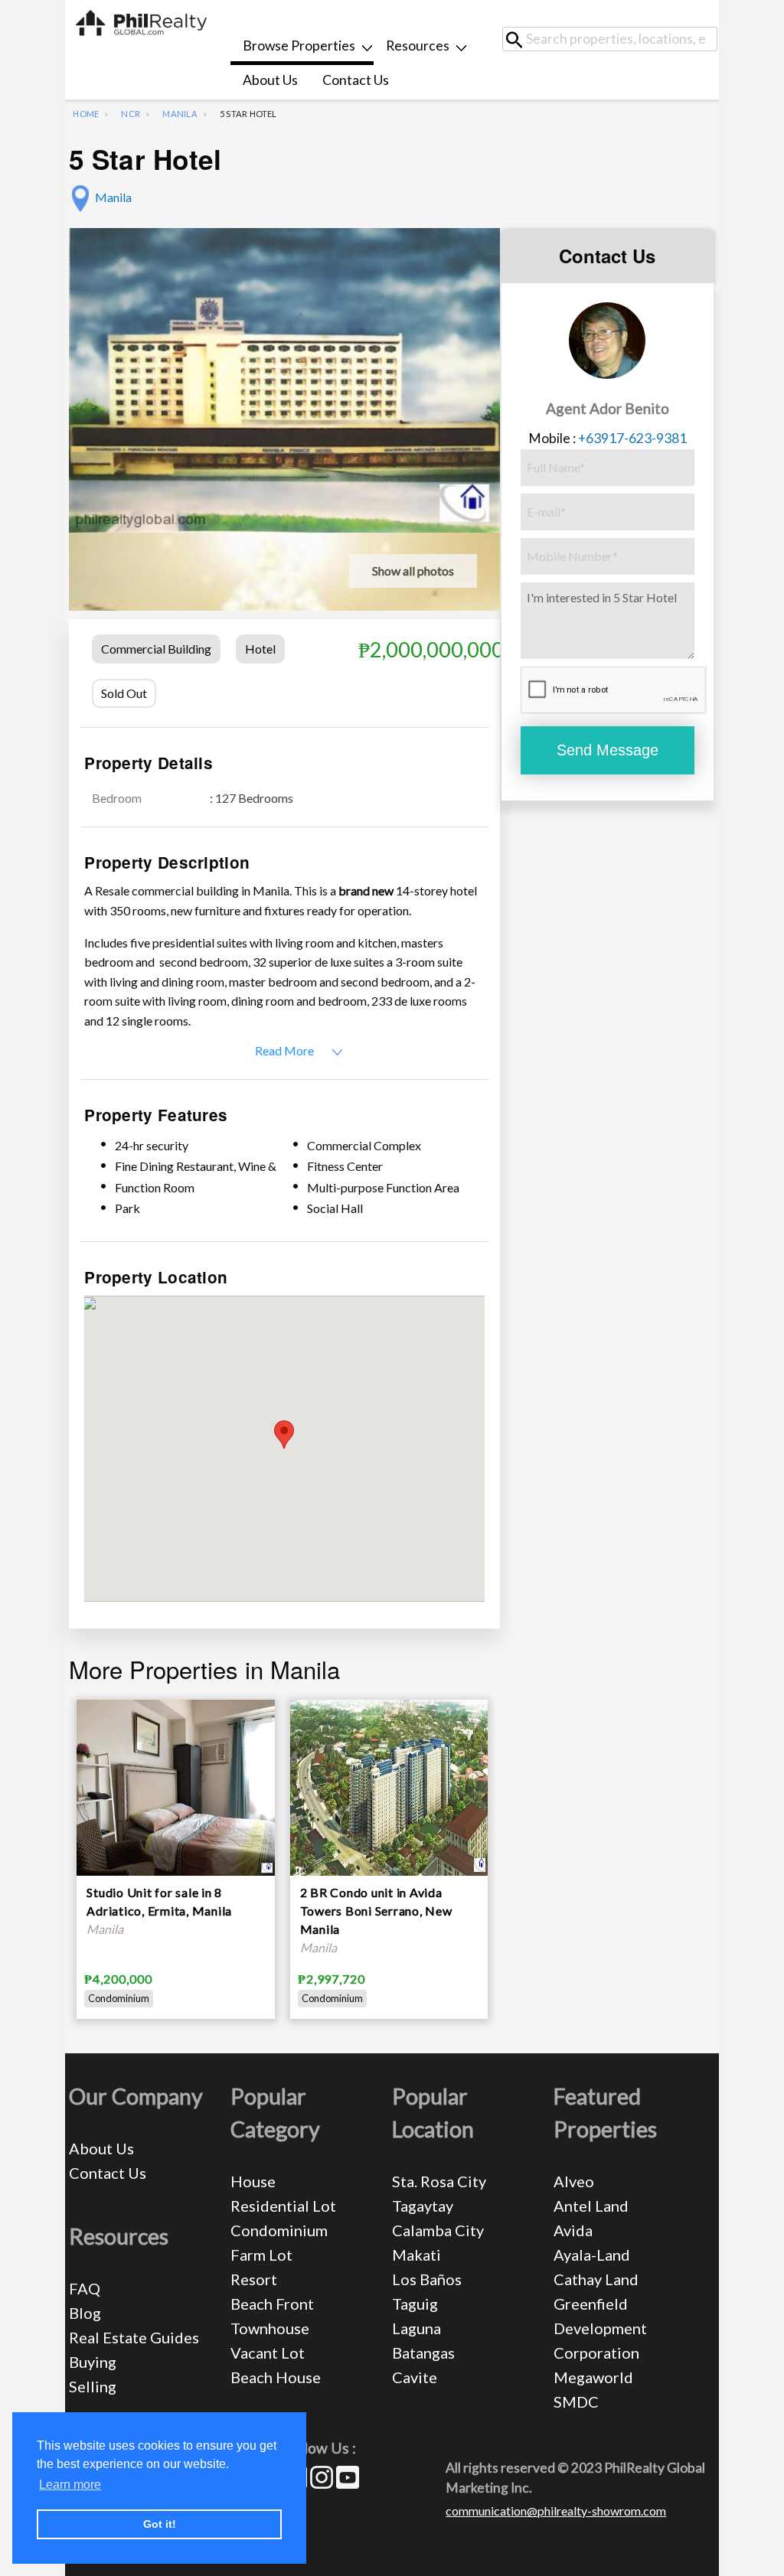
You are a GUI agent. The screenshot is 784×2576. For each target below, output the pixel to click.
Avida (573, 2230)
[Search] (520, 39)
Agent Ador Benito (608, 408)
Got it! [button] (160, 2524)
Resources (418, 46)
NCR (131, 114)
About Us (270, 80)
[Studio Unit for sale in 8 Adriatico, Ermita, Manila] (175, 1786)
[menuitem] (302, 48)
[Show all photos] (284, 378)
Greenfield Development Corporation (600, 2328)
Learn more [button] (70, 2485)
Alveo (574, 2181)
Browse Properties (299, 46)
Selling (93, 2386)
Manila (180, 114)
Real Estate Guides (134, 2337)
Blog (85, 2313)
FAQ (85, 2288)
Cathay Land (596, 2279)
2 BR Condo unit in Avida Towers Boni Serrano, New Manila (376, 1911)
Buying (93, 2362)
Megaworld (593, 2377)
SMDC (576, 2402)
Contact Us (356, 80)
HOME (86, 114)
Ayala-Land (592, 2255)
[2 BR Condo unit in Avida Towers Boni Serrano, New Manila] (389, 1786)
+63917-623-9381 (632, 438)
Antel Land (591, 2206)
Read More (284, 1050)
